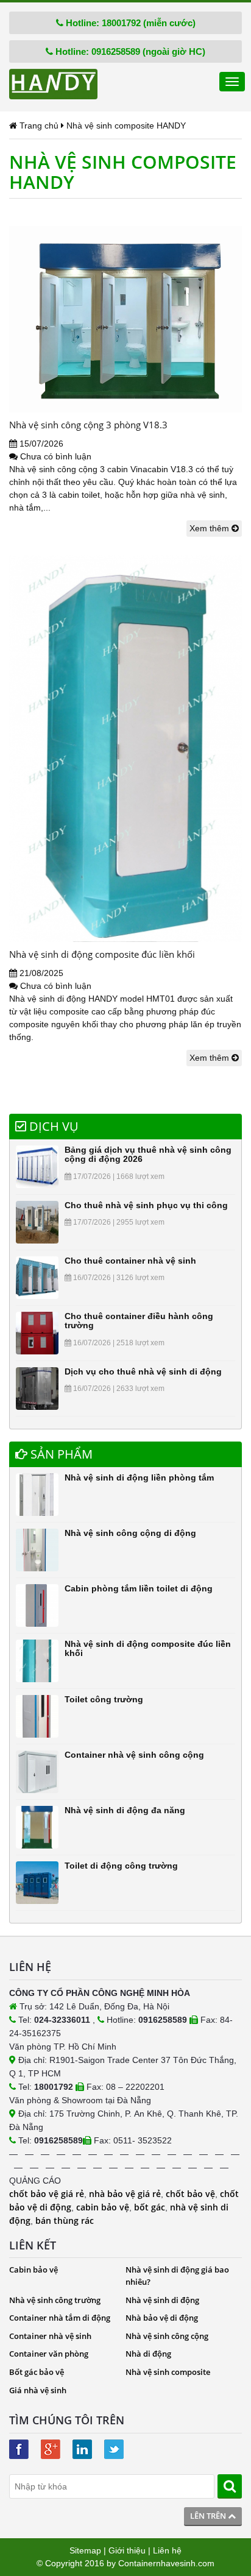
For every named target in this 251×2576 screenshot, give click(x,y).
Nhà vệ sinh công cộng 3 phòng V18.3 (88, 425)
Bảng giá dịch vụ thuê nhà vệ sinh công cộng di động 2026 (148, 1154)
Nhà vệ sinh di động (162, 2300)
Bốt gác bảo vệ (37, 2372)
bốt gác (150, 2207)
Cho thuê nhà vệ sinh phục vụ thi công (146, 1205)
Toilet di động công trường (121, 1866)
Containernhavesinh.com (166, 2563)
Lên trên (209, 2516)
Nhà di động (148, 2354)
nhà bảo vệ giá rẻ (125, 2194)
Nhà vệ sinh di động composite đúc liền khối (102, 954)
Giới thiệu (127, 2550)
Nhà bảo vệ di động (162, 2318)
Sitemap (85, 2550)
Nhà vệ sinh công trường (55, 2300)
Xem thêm (210, 528)
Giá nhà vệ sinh (38, 2390)
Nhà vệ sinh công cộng (167, 2336)
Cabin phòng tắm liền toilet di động (139, 1588)
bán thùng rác (65, 2220)
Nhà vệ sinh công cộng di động (130, 1533)
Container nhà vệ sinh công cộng (134, 1755)
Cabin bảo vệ (34, 2270)
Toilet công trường (104, 1699)
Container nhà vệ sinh (50, 2336)
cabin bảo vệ (103, 2207)
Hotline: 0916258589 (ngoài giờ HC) (129, 51)
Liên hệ (167, 2550)
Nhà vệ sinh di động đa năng (125, 1810)
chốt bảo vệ (190, 2194)
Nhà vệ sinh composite (168, 2372)
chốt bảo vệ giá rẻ (47, 2194)
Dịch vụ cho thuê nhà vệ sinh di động (143, 1371)
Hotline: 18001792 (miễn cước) (129, 23)
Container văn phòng (49, 2354)
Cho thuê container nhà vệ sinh (130, 1261)
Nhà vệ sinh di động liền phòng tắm (139, 1477)
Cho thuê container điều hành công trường (139, 1321)
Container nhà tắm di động (60, 2318)
